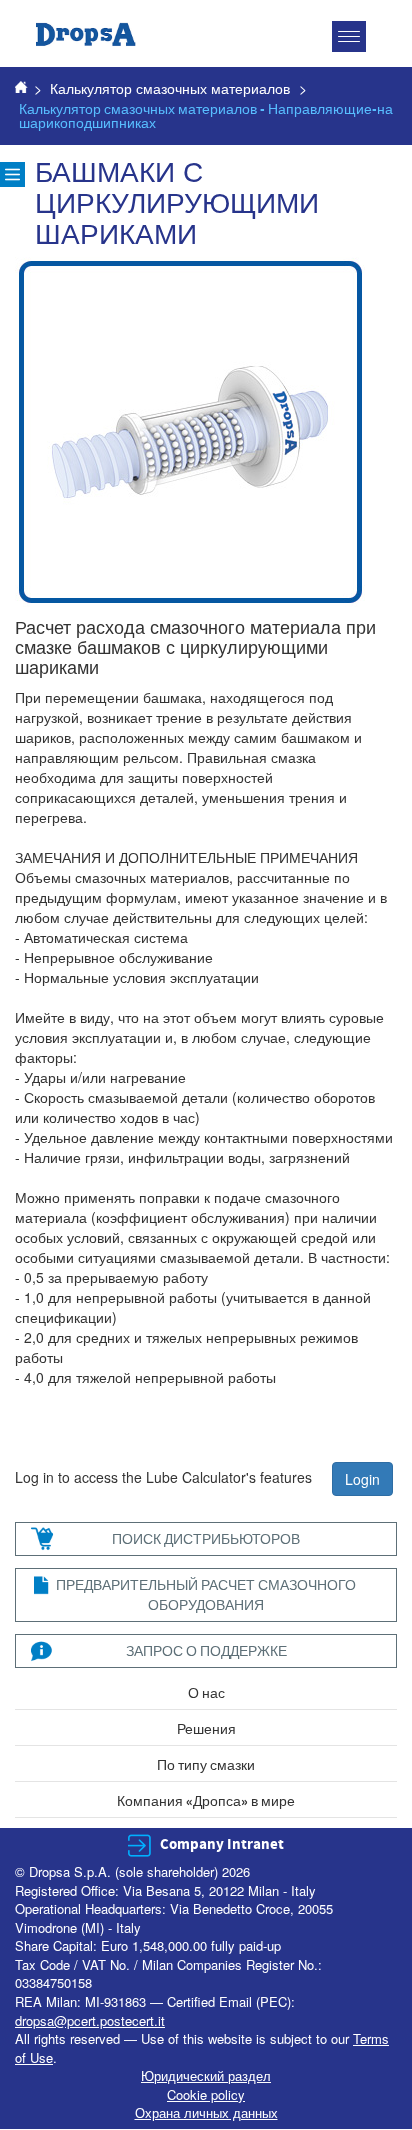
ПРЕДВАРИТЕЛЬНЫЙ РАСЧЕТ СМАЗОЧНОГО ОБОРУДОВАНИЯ (206, 1594)
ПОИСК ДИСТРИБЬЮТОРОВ (206, 1538)
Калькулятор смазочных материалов (170, 88)
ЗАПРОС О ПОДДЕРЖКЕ (206, 1650)
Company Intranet (222, 1844)
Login (362, 1479)
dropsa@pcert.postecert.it (90, 2020)
